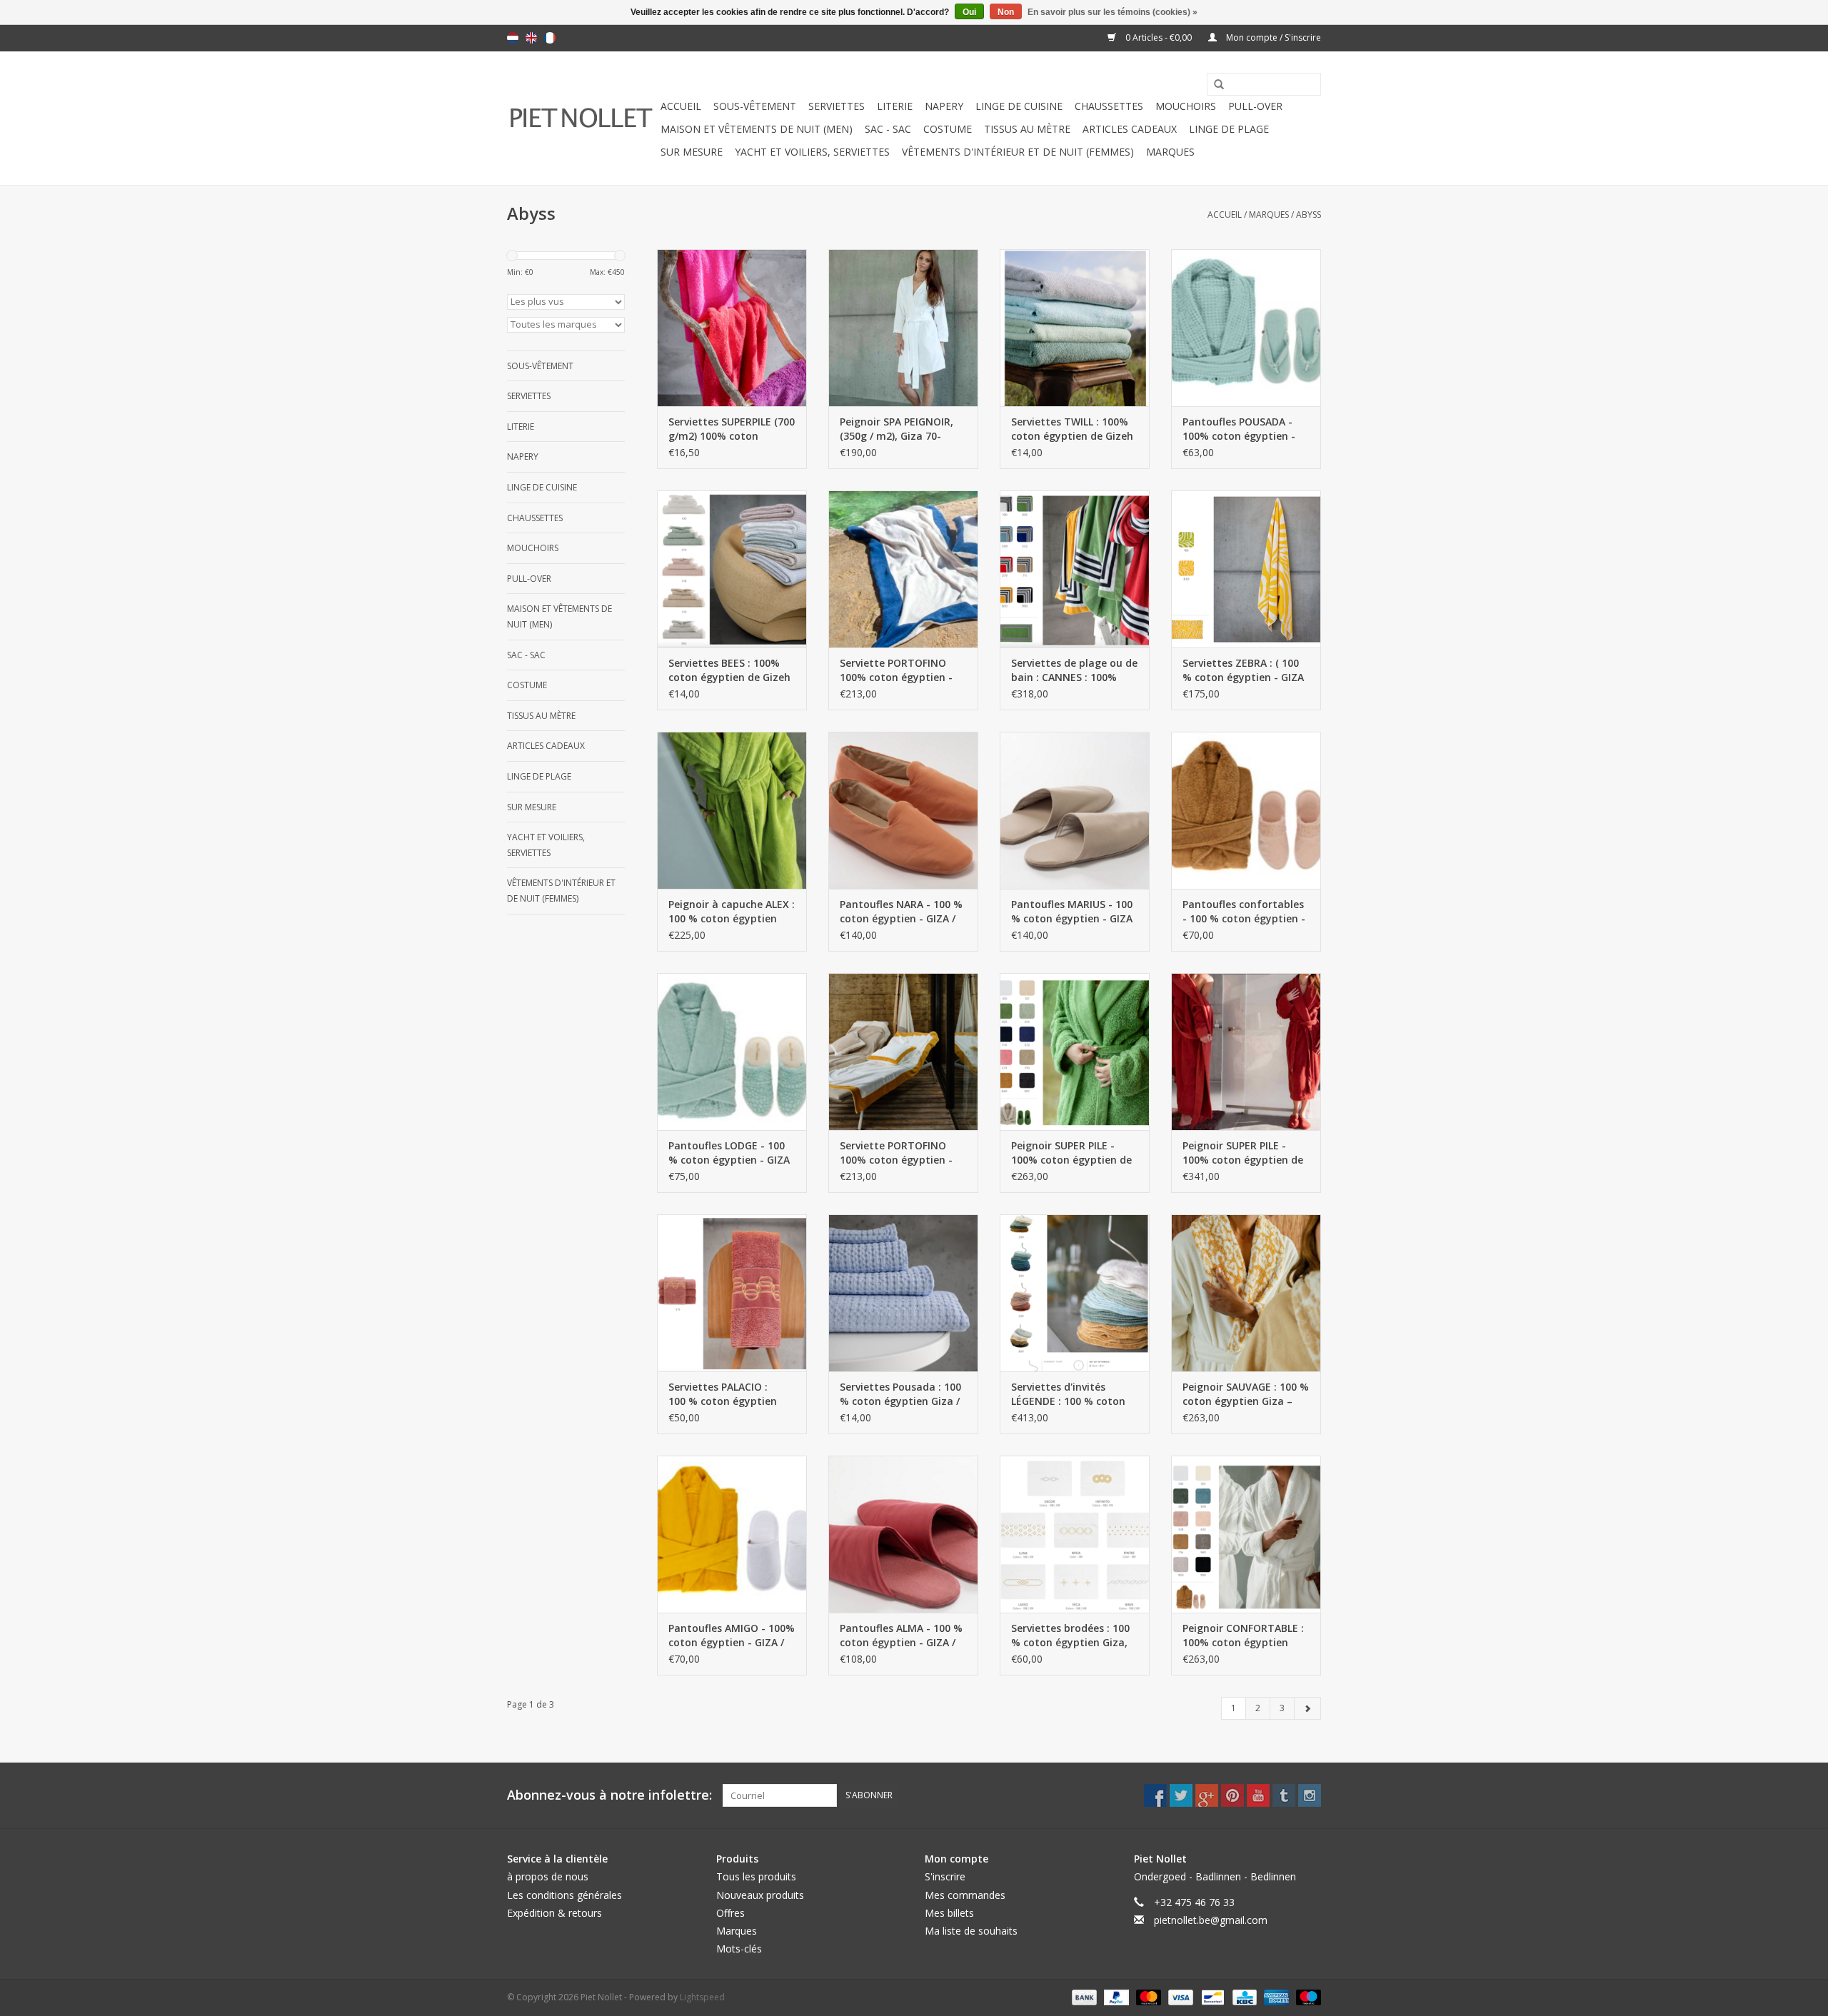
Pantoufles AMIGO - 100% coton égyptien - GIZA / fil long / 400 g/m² (732, 1636)
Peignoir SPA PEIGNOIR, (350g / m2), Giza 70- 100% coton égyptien (897, 429)
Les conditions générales (564, 1895)
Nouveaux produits (760, 1895)
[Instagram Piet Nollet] (1310, 1795)
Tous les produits (756, 1876)
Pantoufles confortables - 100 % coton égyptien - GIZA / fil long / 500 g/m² (1244, 912)
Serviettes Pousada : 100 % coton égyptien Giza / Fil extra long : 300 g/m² (900, 1394)
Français (550, 38)
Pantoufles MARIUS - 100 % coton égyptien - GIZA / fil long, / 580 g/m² (1072, 912)
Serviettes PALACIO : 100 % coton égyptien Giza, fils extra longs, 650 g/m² (723, 1394)
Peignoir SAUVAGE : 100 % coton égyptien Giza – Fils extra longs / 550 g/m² (1246, 1394)
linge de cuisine (1019, 106)
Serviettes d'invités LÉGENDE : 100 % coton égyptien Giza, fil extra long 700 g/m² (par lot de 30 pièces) (1074, 1394)
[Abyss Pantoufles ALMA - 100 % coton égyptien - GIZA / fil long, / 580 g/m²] (903, 1534)
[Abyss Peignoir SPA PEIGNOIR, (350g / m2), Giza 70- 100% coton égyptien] (903, 328)
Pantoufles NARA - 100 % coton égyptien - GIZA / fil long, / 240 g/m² (901, 912)
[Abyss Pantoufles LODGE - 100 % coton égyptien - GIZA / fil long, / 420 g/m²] (732, 1052)
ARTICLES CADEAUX (1130, 129)
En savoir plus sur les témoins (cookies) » (1113, 12)
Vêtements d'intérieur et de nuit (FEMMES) (1018, 152)
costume (948, 129)
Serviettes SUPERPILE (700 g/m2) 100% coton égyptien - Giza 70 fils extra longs (732, 429)
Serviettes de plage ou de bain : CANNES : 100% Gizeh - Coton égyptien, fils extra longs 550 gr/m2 (1075, 670)
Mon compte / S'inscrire (1272, 37)
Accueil (681, 106)
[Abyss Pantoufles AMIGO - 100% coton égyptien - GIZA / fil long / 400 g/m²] (732, 1534)
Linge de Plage (1229, 129)
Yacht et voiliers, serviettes (812, 152)
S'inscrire (945, 1876)
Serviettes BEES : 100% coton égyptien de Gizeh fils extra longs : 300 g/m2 (729, 670)
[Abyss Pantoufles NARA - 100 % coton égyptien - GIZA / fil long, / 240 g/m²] (903, 810)
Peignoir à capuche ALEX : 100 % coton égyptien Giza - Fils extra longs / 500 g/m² (732, 912)
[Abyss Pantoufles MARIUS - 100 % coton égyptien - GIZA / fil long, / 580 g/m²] (1075, 810)
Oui (969, 12)
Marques (1170, 152)
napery (944, 106)
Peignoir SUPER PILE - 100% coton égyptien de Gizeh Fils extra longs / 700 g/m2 (1071, 1153)
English (531, 38)
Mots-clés (739, 1949)
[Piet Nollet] (582, 118)
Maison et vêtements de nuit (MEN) (757, 129)
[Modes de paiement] (1083, 1997)
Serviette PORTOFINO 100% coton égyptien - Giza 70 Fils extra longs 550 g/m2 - (897, 670)
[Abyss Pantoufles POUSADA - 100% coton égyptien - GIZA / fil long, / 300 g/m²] (1246, 328)
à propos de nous (548, 1876)
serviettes (837, 106)
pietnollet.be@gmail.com (1211, 1920)
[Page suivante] (1307, 1708)
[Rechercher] (1214, 85)
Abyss (1309, 215)
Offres (730, 1913)
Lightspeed (702, 1997)
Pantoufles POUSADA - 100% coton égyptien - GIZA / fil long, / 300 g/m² (1244, 429)
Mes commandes (965, 1895)
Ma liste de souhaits (971, 1931)
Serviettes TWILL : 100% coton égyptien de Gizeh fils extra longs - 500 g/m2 (1072, 429)
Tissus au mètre (1027, 129)
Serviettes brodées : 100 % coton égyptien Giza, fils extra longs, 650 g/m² (1073, 1636)
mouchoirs (1186, 106)
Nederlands (513, 38)
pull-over (1255, 106)
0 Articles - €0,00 (1159, 37)
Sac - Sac (888, 129)
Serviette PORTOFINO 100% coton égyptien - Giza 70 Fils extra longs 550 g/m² (897, 1153)
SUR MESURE (692, 152)
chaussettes (1109, 106)
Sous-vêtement (755, 106)
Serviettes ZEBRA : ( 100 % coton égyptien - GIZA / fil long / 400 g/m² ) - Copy (1243, 670)
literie (895, 106)
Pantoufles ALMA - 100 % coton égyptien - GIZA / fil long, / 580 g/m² (901, 1636)
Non (1006, 12)
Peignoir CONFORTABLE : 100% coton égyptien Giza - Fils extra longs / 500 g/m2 (1243, 1636)
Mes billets (949, 1913)
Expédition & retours (554, 1913)
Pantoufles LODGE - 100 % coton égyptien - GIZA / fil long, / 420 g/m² (729, 1153)
